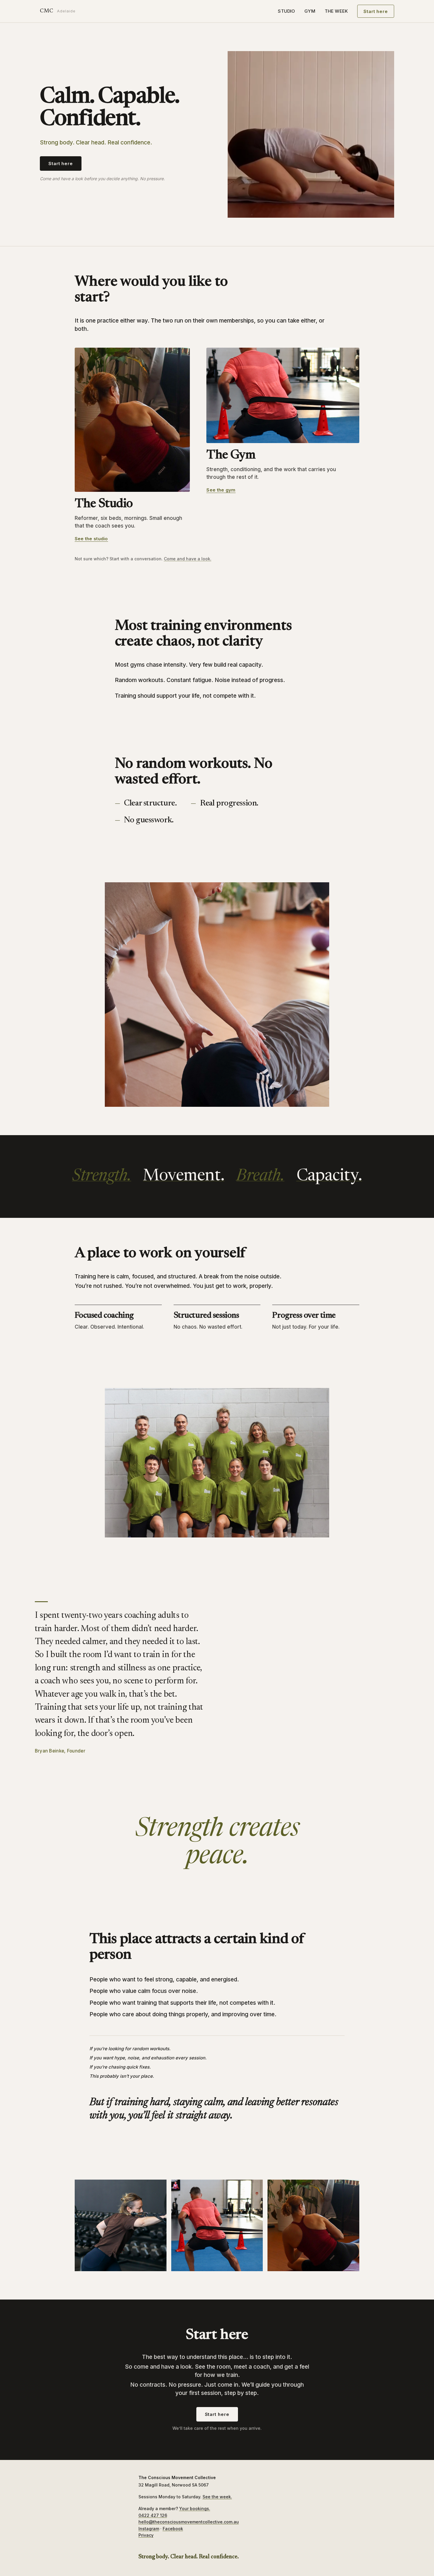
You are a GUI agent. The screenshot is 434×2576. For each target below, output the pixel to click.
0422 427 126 (153, 2515)
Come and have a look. (188, 559)
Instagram (149, 2529)
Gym (310, 11)
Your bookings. (195, 2509)
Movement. (184, 1176)
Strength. (102, 1176)
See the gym (221, 490)
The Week (336, 11)
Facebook (173, 2529)
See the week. (217, 2497)
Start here (376, 11)
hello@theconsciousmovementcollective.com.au (189, 2522)
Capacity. (329, 1176)
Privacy (146, 2535)
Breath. (260, 1176)
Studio (286, 11)
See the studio (91, 539)
